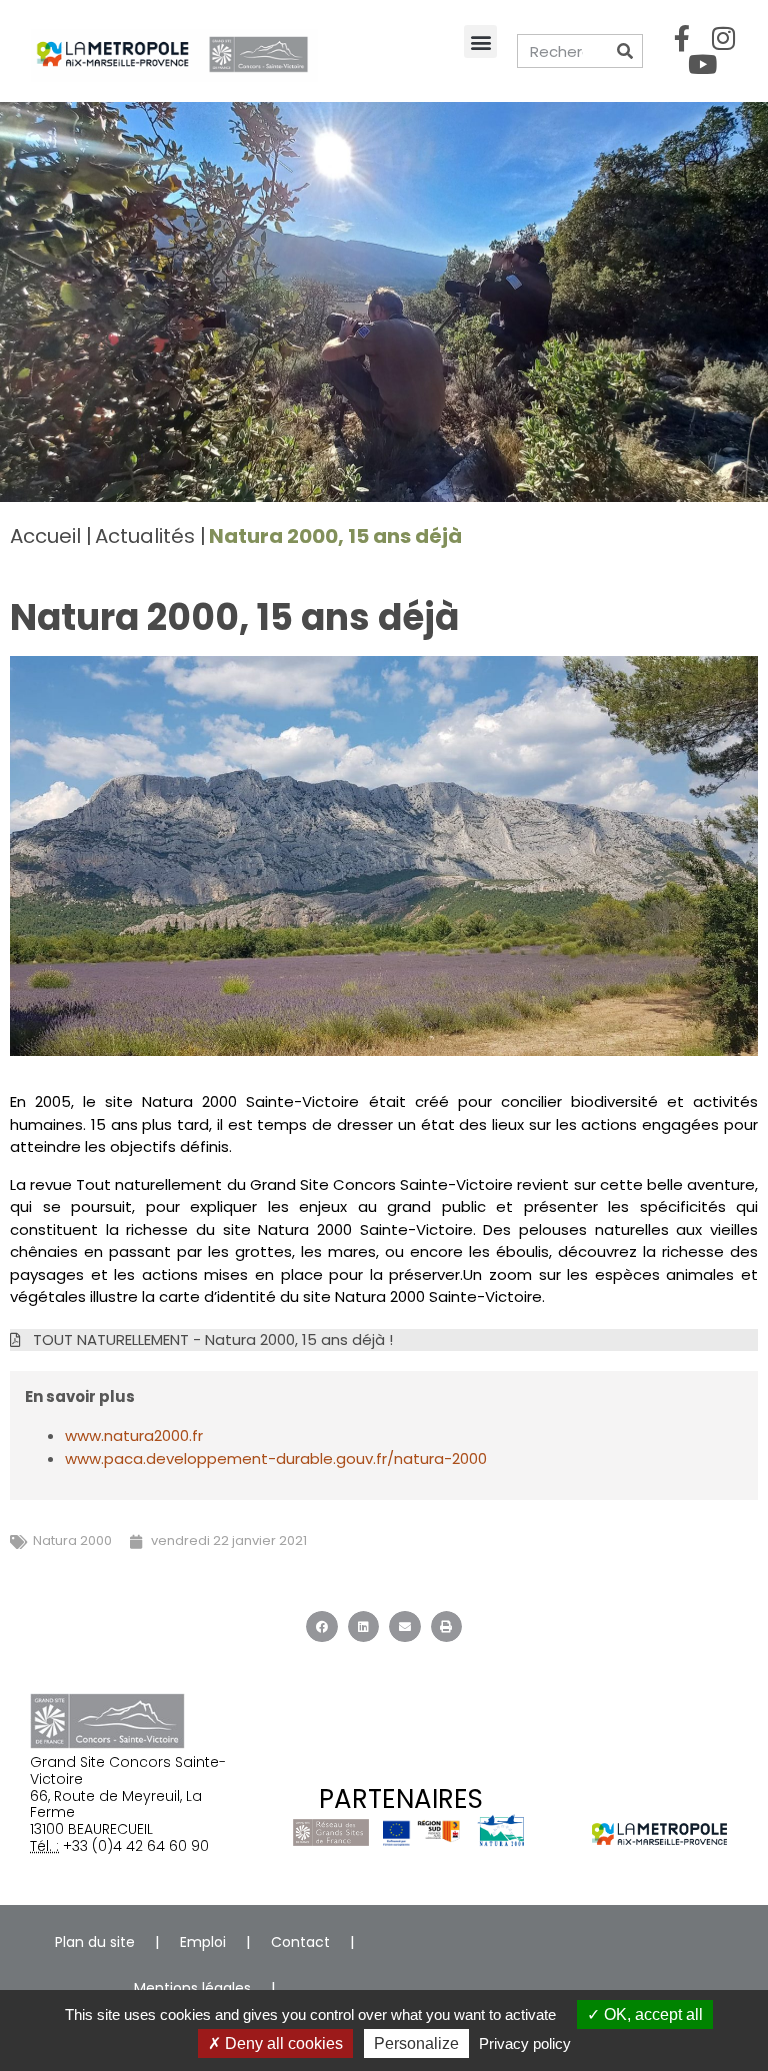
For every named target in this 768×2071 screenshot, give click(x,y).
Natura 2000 (72, 1540)
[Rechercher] (625, 51)
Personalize (416, 2043)
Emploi (203, 1942)
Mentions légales (192, 1988)
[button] (480, 41)
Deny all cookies (282, 2043)
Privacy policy (525, 2043)
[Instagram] (723, 38)
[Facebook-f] (682, 38)
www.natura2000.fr (134, 1435)
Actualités (145, 536)
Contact (300, 1942)
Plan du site (95, 1942)
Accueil (45, 536)
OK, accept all (651, 2014)
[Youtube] (703, 64)
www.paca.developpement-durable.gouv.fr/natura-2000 (276, 1458)
